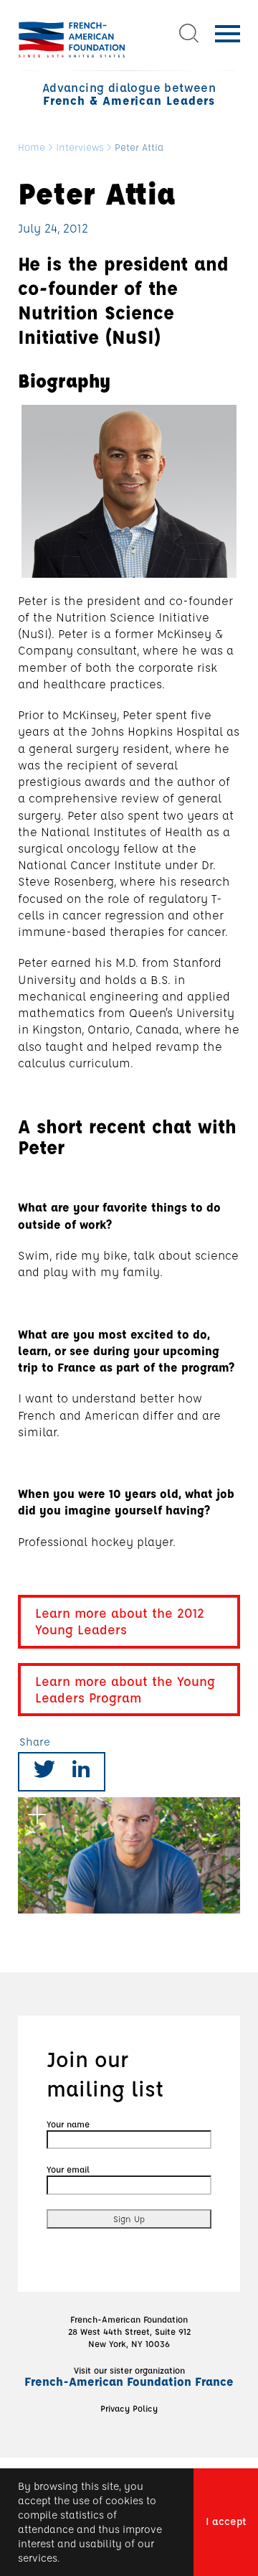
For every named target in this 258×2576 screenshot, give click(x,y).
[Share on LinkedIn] (81, 1772)
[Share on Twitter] (44, 1772)
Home (32, 147)
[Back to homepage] (72, 39)
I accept (226, 2521)
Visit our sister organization (129, 2376)
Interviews (80, 147)
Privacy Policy (129, 2408)
